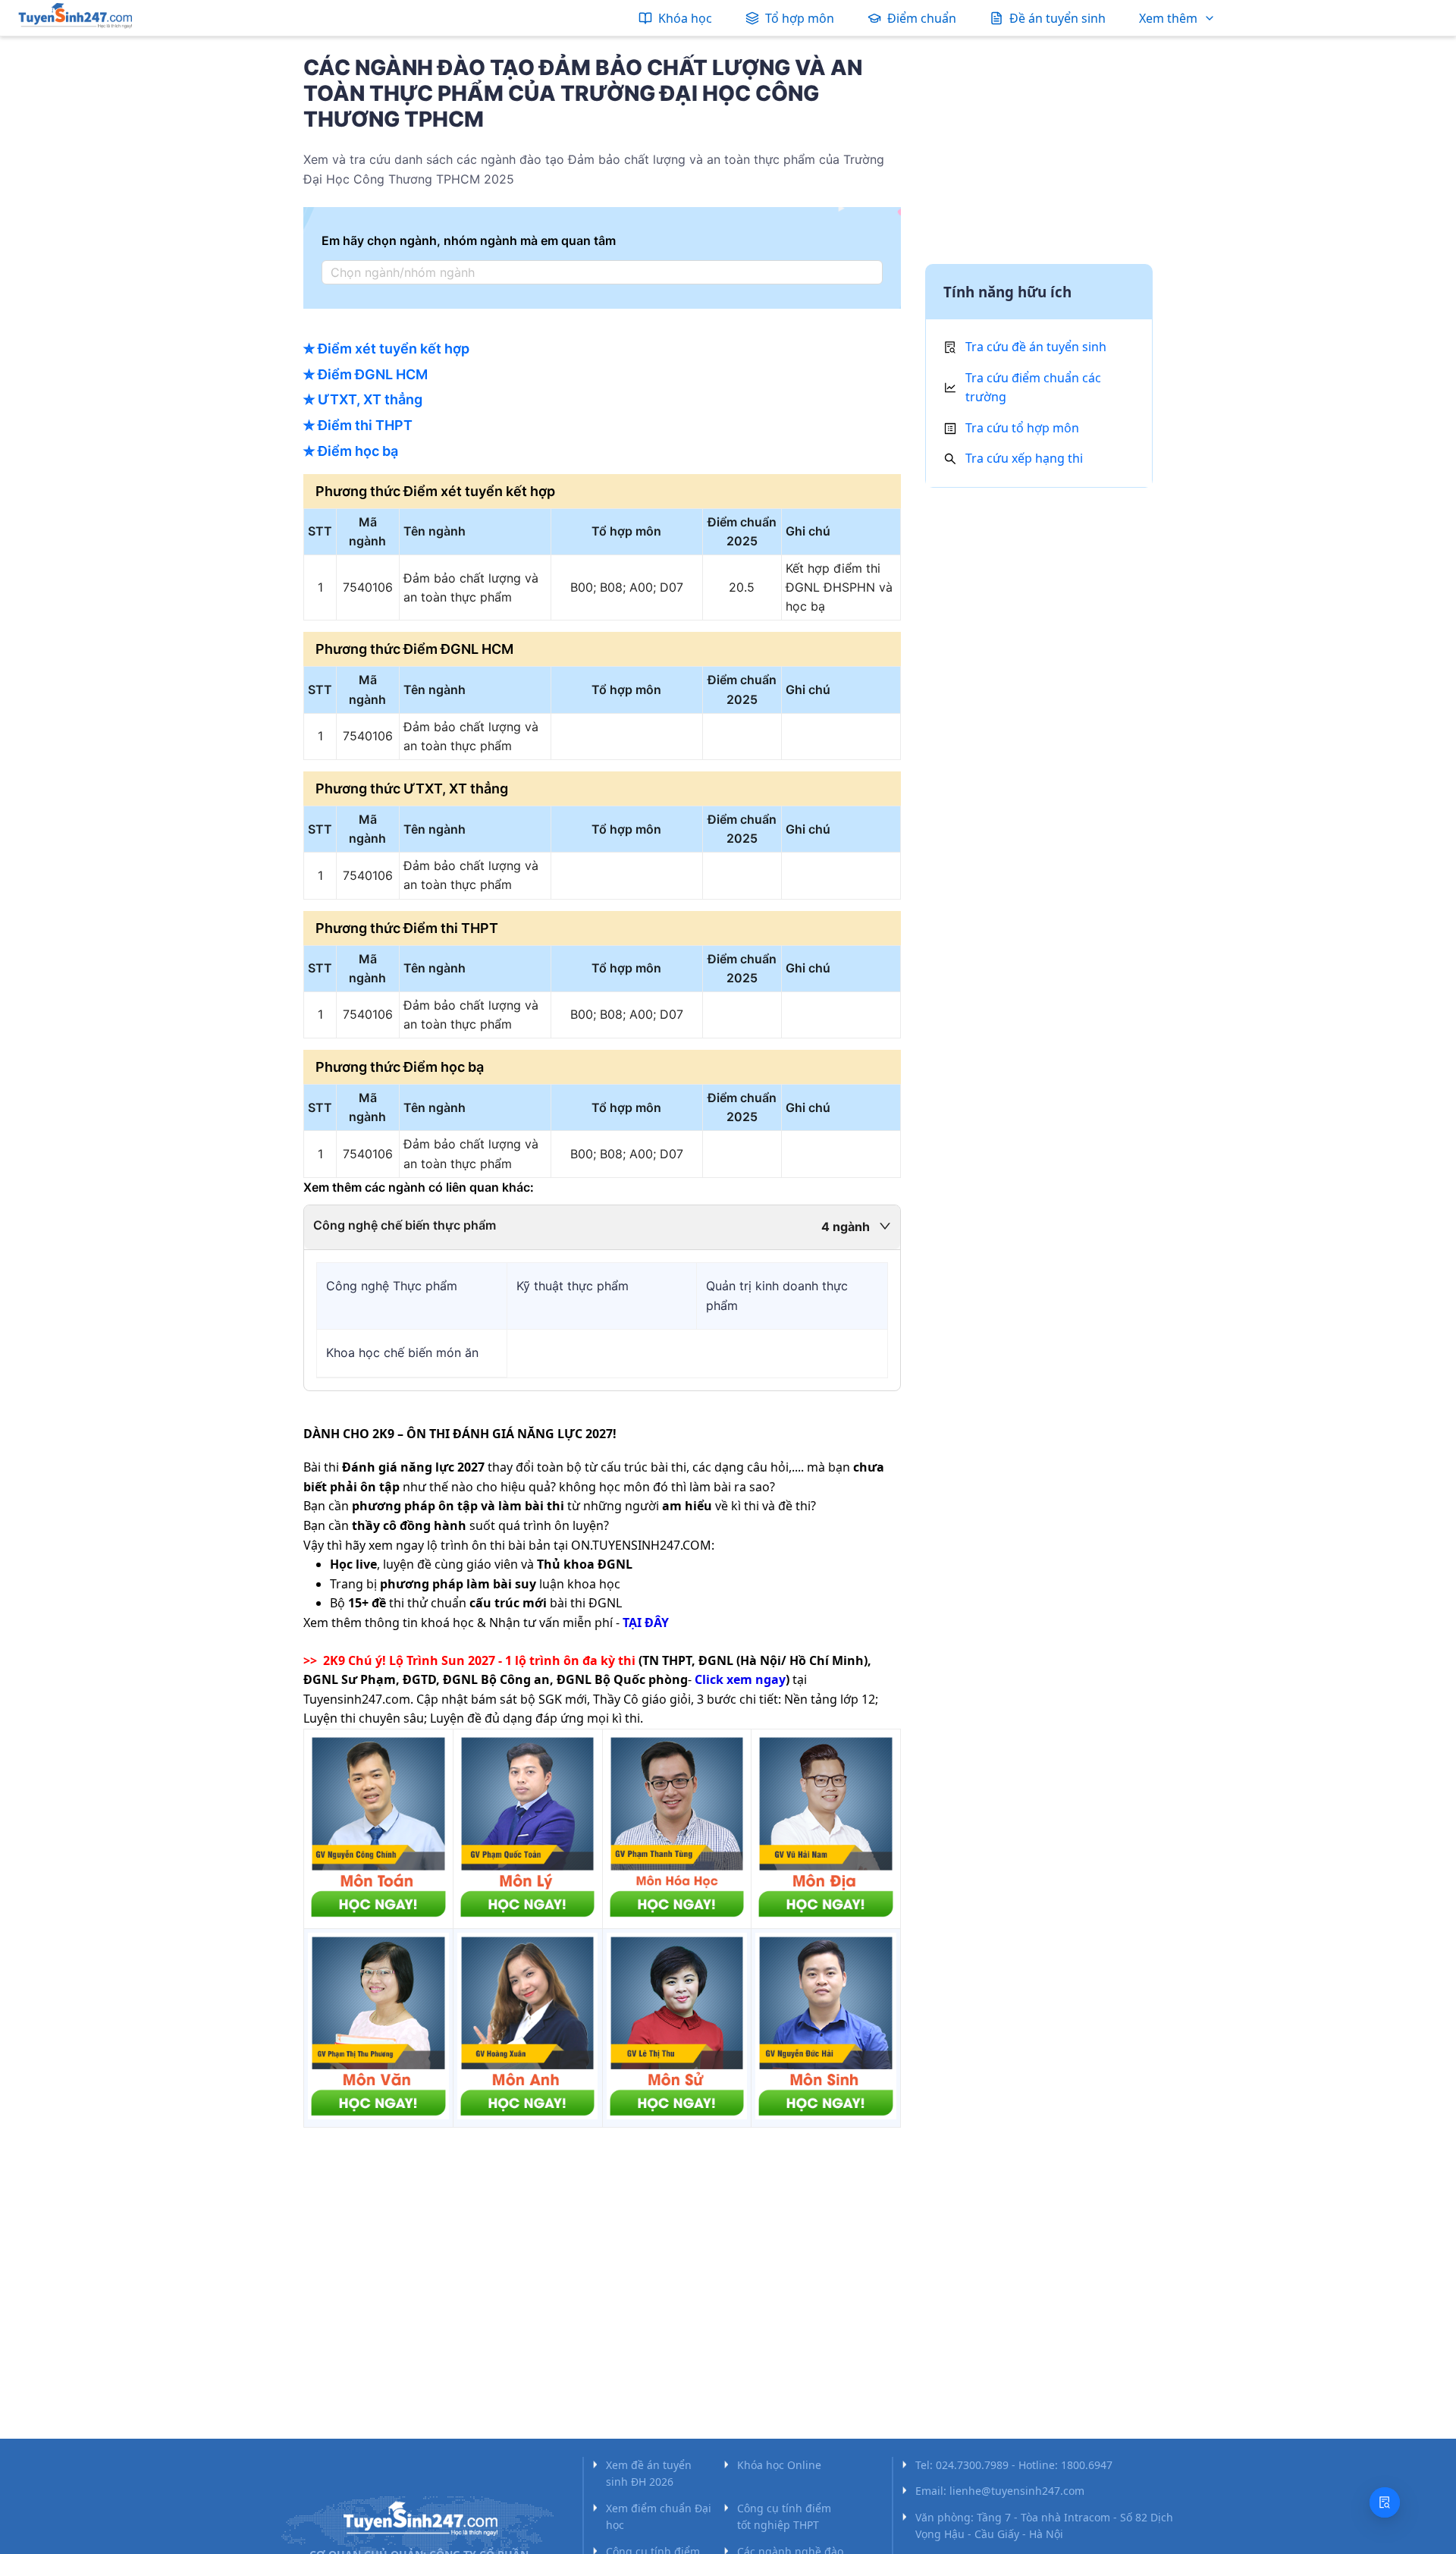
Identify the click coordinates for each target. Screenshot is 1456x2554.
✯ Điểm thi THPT (358, 425)
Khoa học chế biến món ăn (402, 1352)
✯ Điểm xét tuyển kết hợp (386, 349)
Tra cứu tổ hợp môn (1022, 428)
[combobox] (598, 272)
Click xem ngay (740, 1679)
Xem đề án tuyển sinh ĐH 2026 (649, 2473)
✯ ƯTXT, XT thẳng (363, 399)
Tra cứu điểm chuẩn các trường (1033, 388)
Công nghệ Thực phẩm (392, 1286)
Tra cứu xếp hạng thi (1024, 458)
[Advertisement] (1039, 154)
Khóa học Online (779, 2465)
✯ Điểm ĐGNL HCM (366, 374)
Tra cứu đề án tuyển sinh (1036, 347)
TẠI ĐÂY (646, 1623)
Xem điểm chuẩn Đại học (659, 2516)
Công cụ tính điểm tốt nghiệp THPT (784, 2516)
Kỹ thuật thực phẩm (573, 1286)
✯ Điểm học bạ (351, 451)
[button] (602, 1227)
